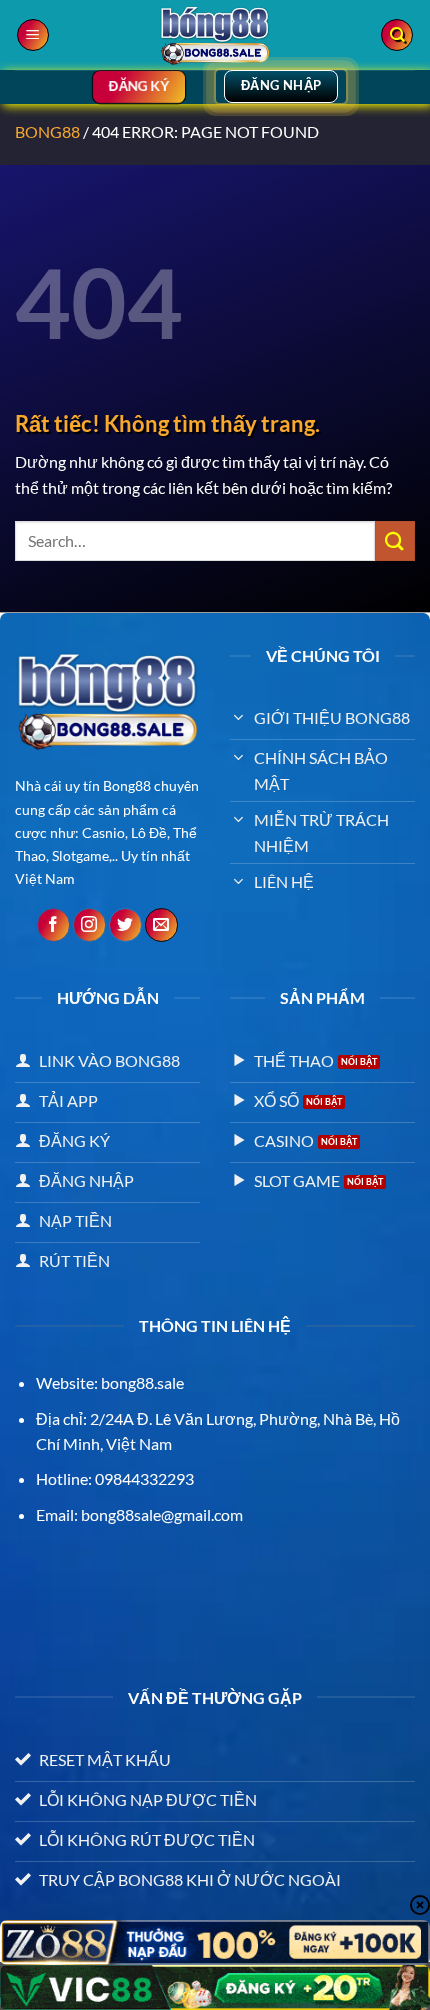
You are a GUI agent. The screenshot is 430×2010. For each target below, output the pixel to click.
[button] (33, 35)
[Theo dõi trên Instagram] (89, 925)
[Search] (397, 35)
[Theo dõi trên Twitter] (125, 925)
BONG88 (47, 131)
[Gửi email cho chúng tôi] (161, 925)
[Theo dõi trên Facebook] (53, 925)
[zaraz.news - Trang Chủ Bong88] (215, 35)
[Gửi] (395, 540)
